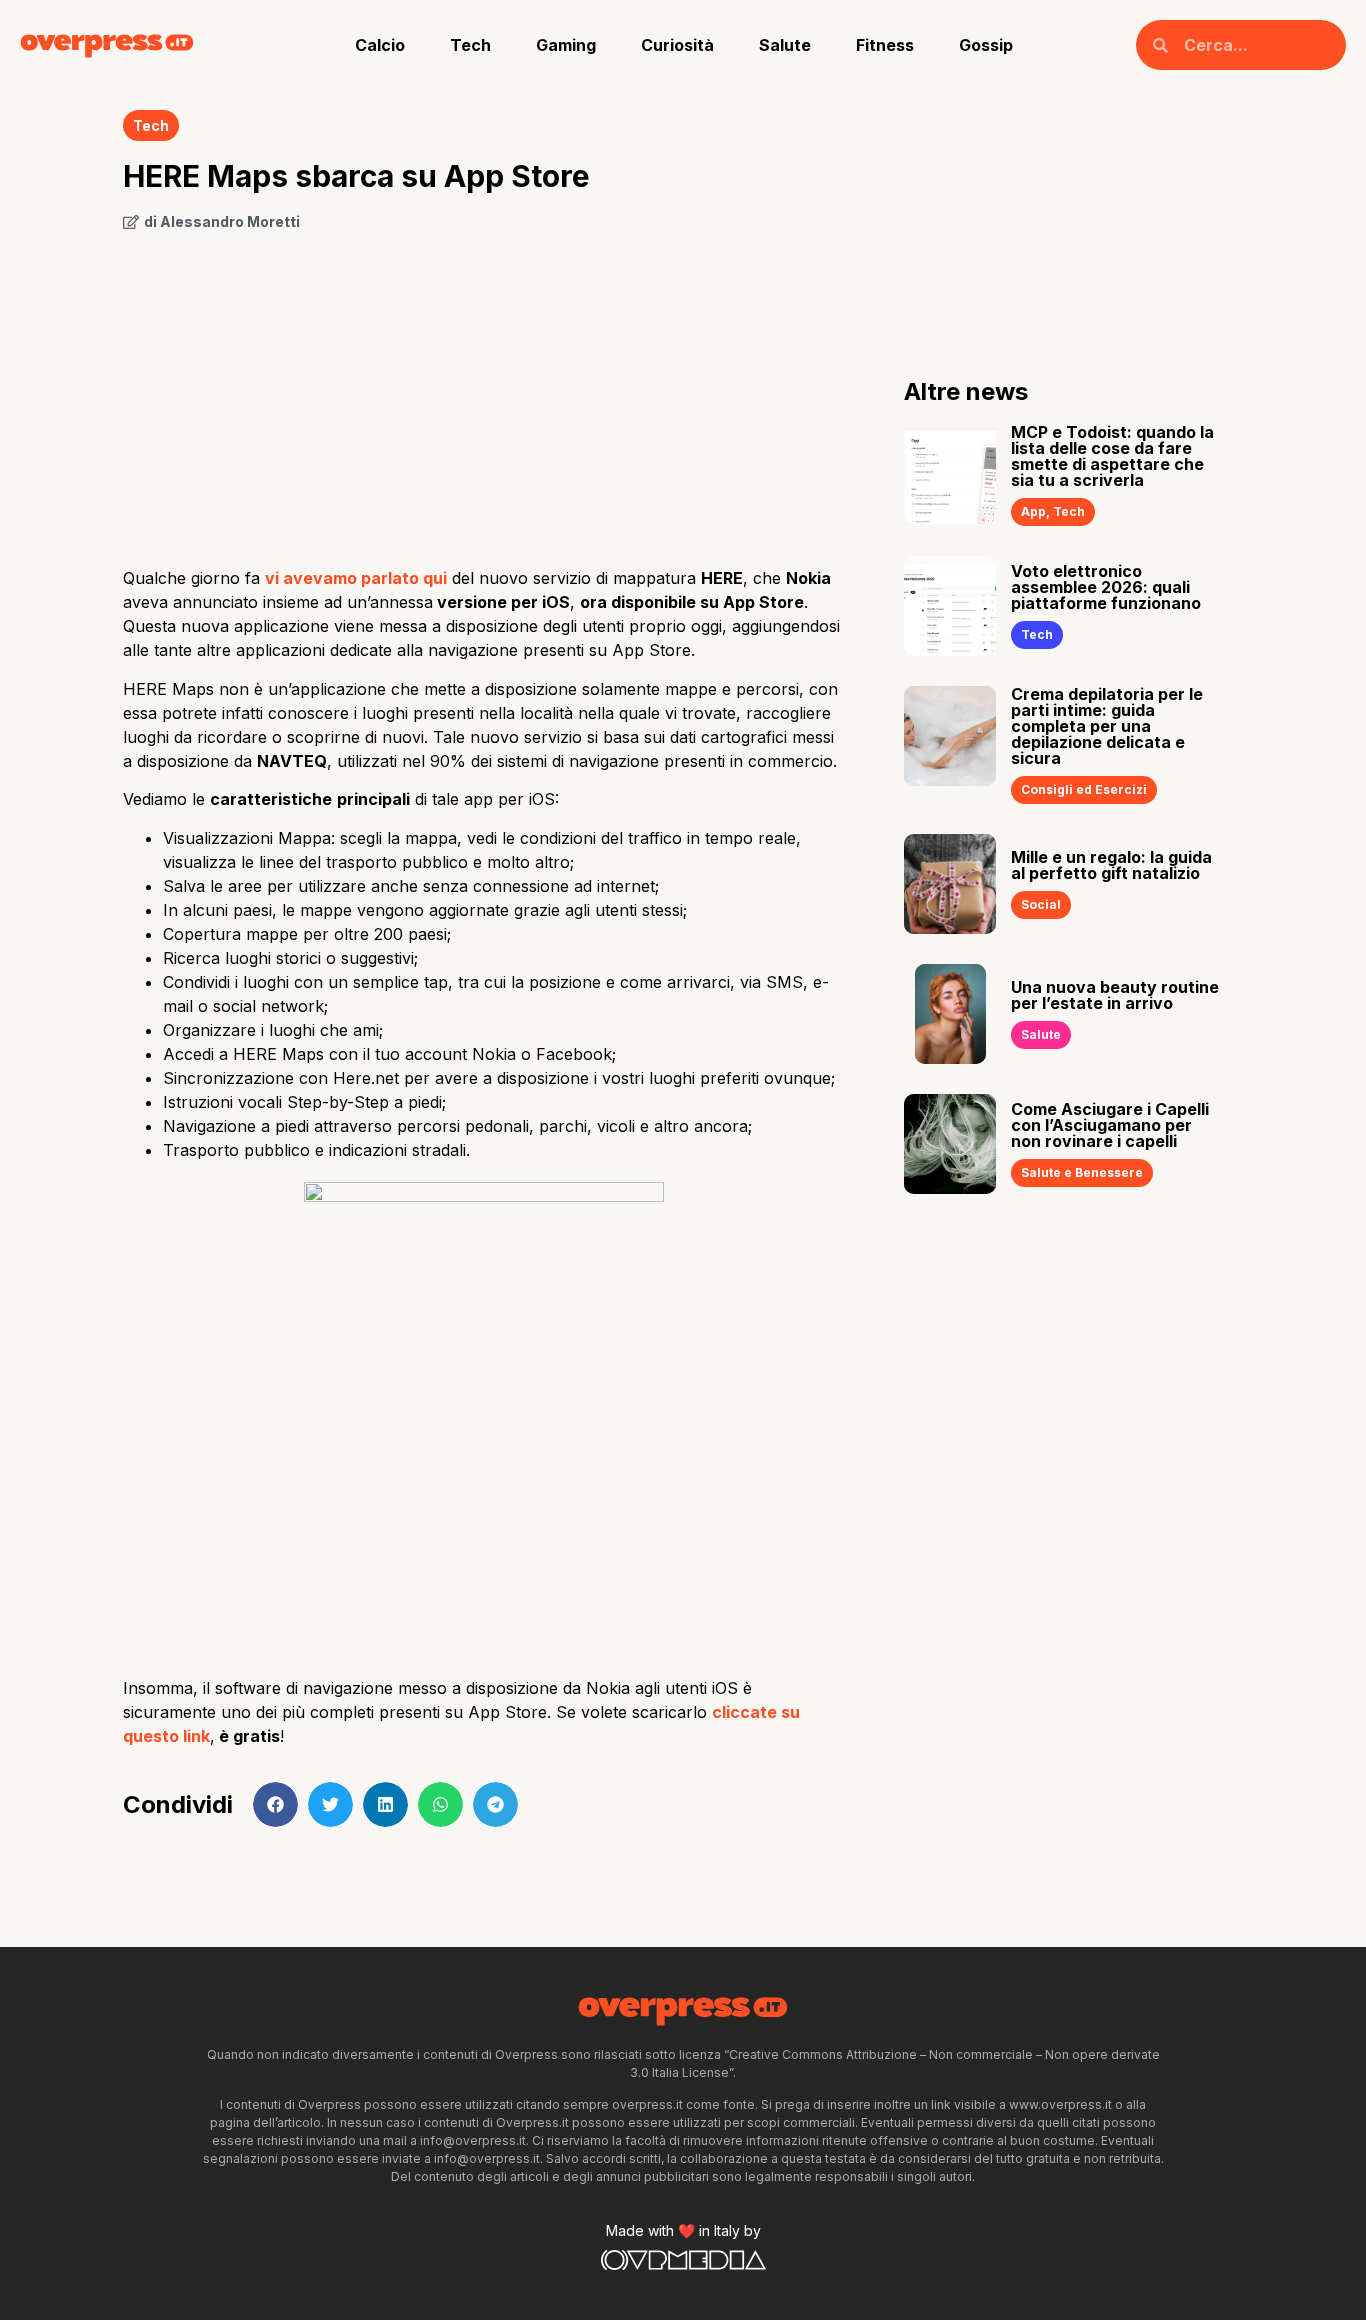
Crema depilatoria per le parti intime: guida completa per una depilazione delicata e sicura (1107, 726)
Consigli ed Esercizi (1084, 789)
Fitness (885, 45)
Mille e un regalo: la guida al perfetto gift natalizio (1111, 865)
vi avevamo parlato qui (356, 578)
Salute (785, 45)
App (1033, 511)
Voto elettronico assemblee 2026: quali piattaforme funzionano (1106, 587)
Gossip (986, 45)
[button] (275, 1804)
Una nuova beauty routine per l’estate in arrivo (1115, 995)
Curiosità (677, 45)
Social (1041, 904)
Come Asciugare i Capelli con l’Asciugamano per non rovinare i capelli (1110, 1125)
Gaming (566, 45)
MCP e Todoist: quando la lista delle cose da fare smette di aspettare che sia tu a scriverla (1112, 456)
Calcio (380, 45)
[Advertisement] (483, 392)
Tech (470, 45)
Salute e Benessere (1082, 1172)
